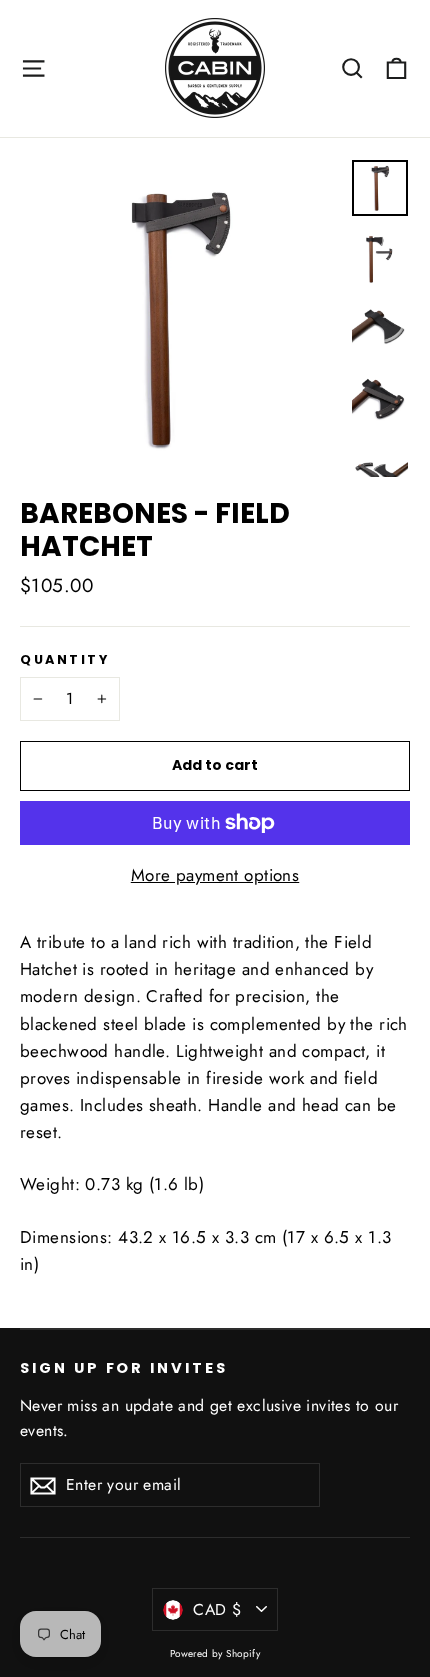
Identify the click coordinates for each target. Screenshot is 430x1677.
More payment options (215, 875)
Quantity (64, 659)
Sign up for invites (124, 1368)
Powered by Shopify (215, 1653)
